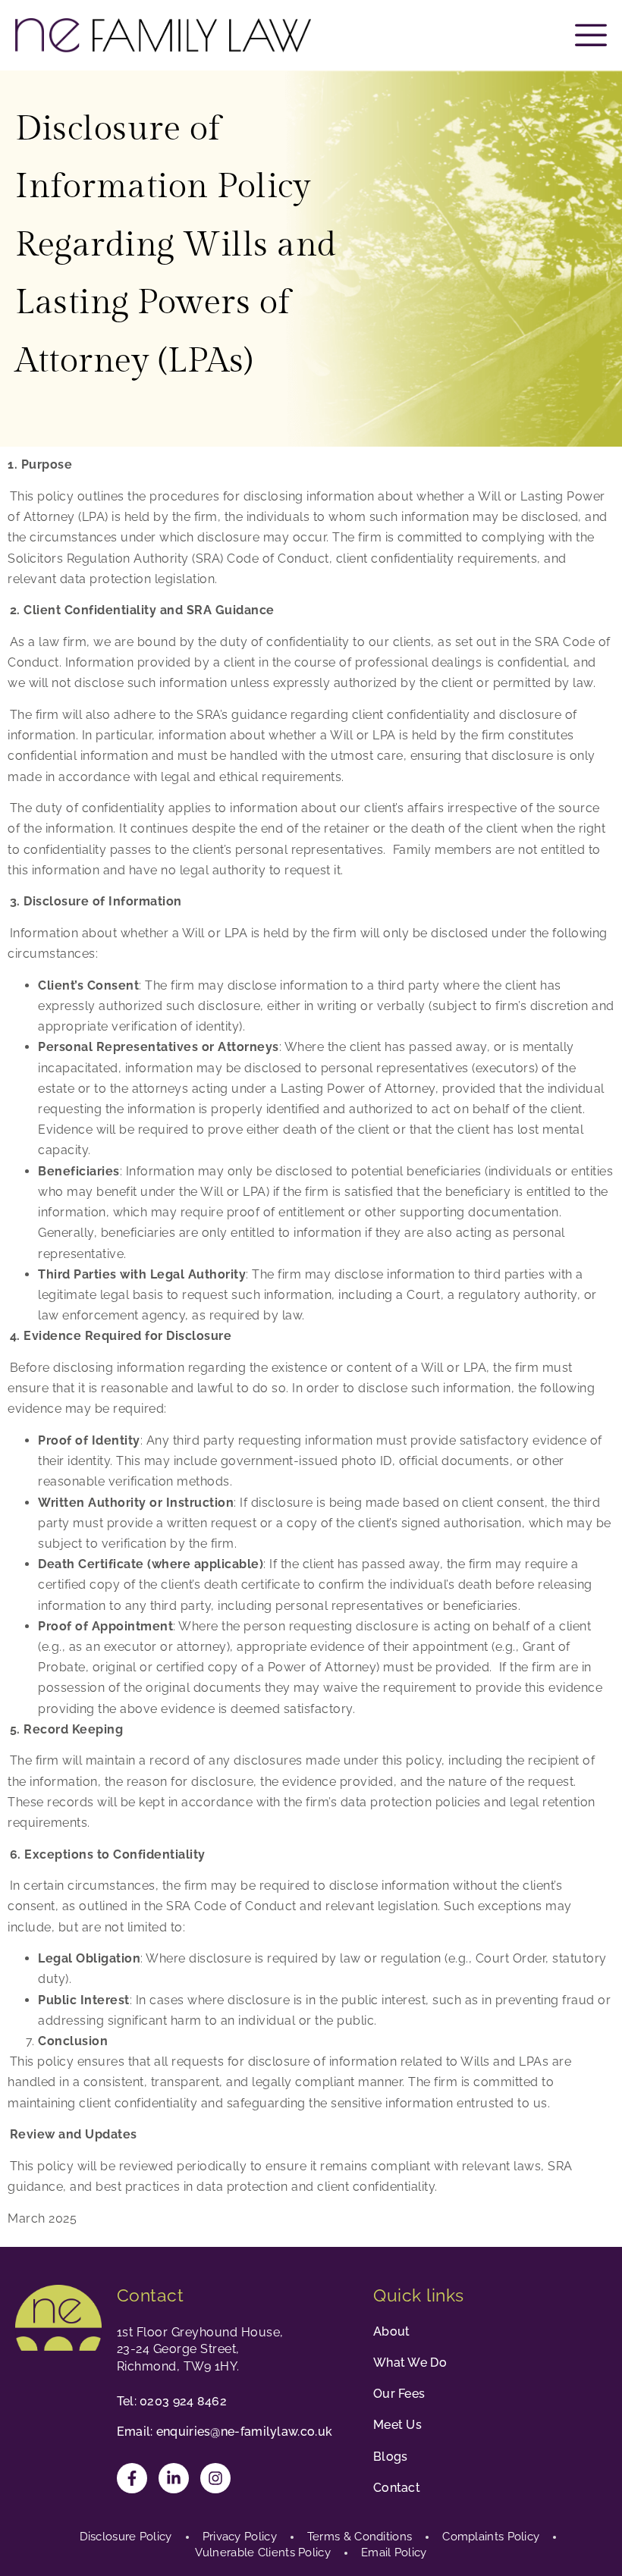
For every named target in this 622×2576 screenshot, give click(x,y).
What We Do (410, 2363)
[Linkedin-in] (174, 2478)
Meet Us (397, 2425)
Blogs (391, 2457)
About (392, 2331)
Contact (397, 2488)
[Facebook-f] (132, 2478)
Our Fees (399, 2394)
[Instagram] (215, 2478)
